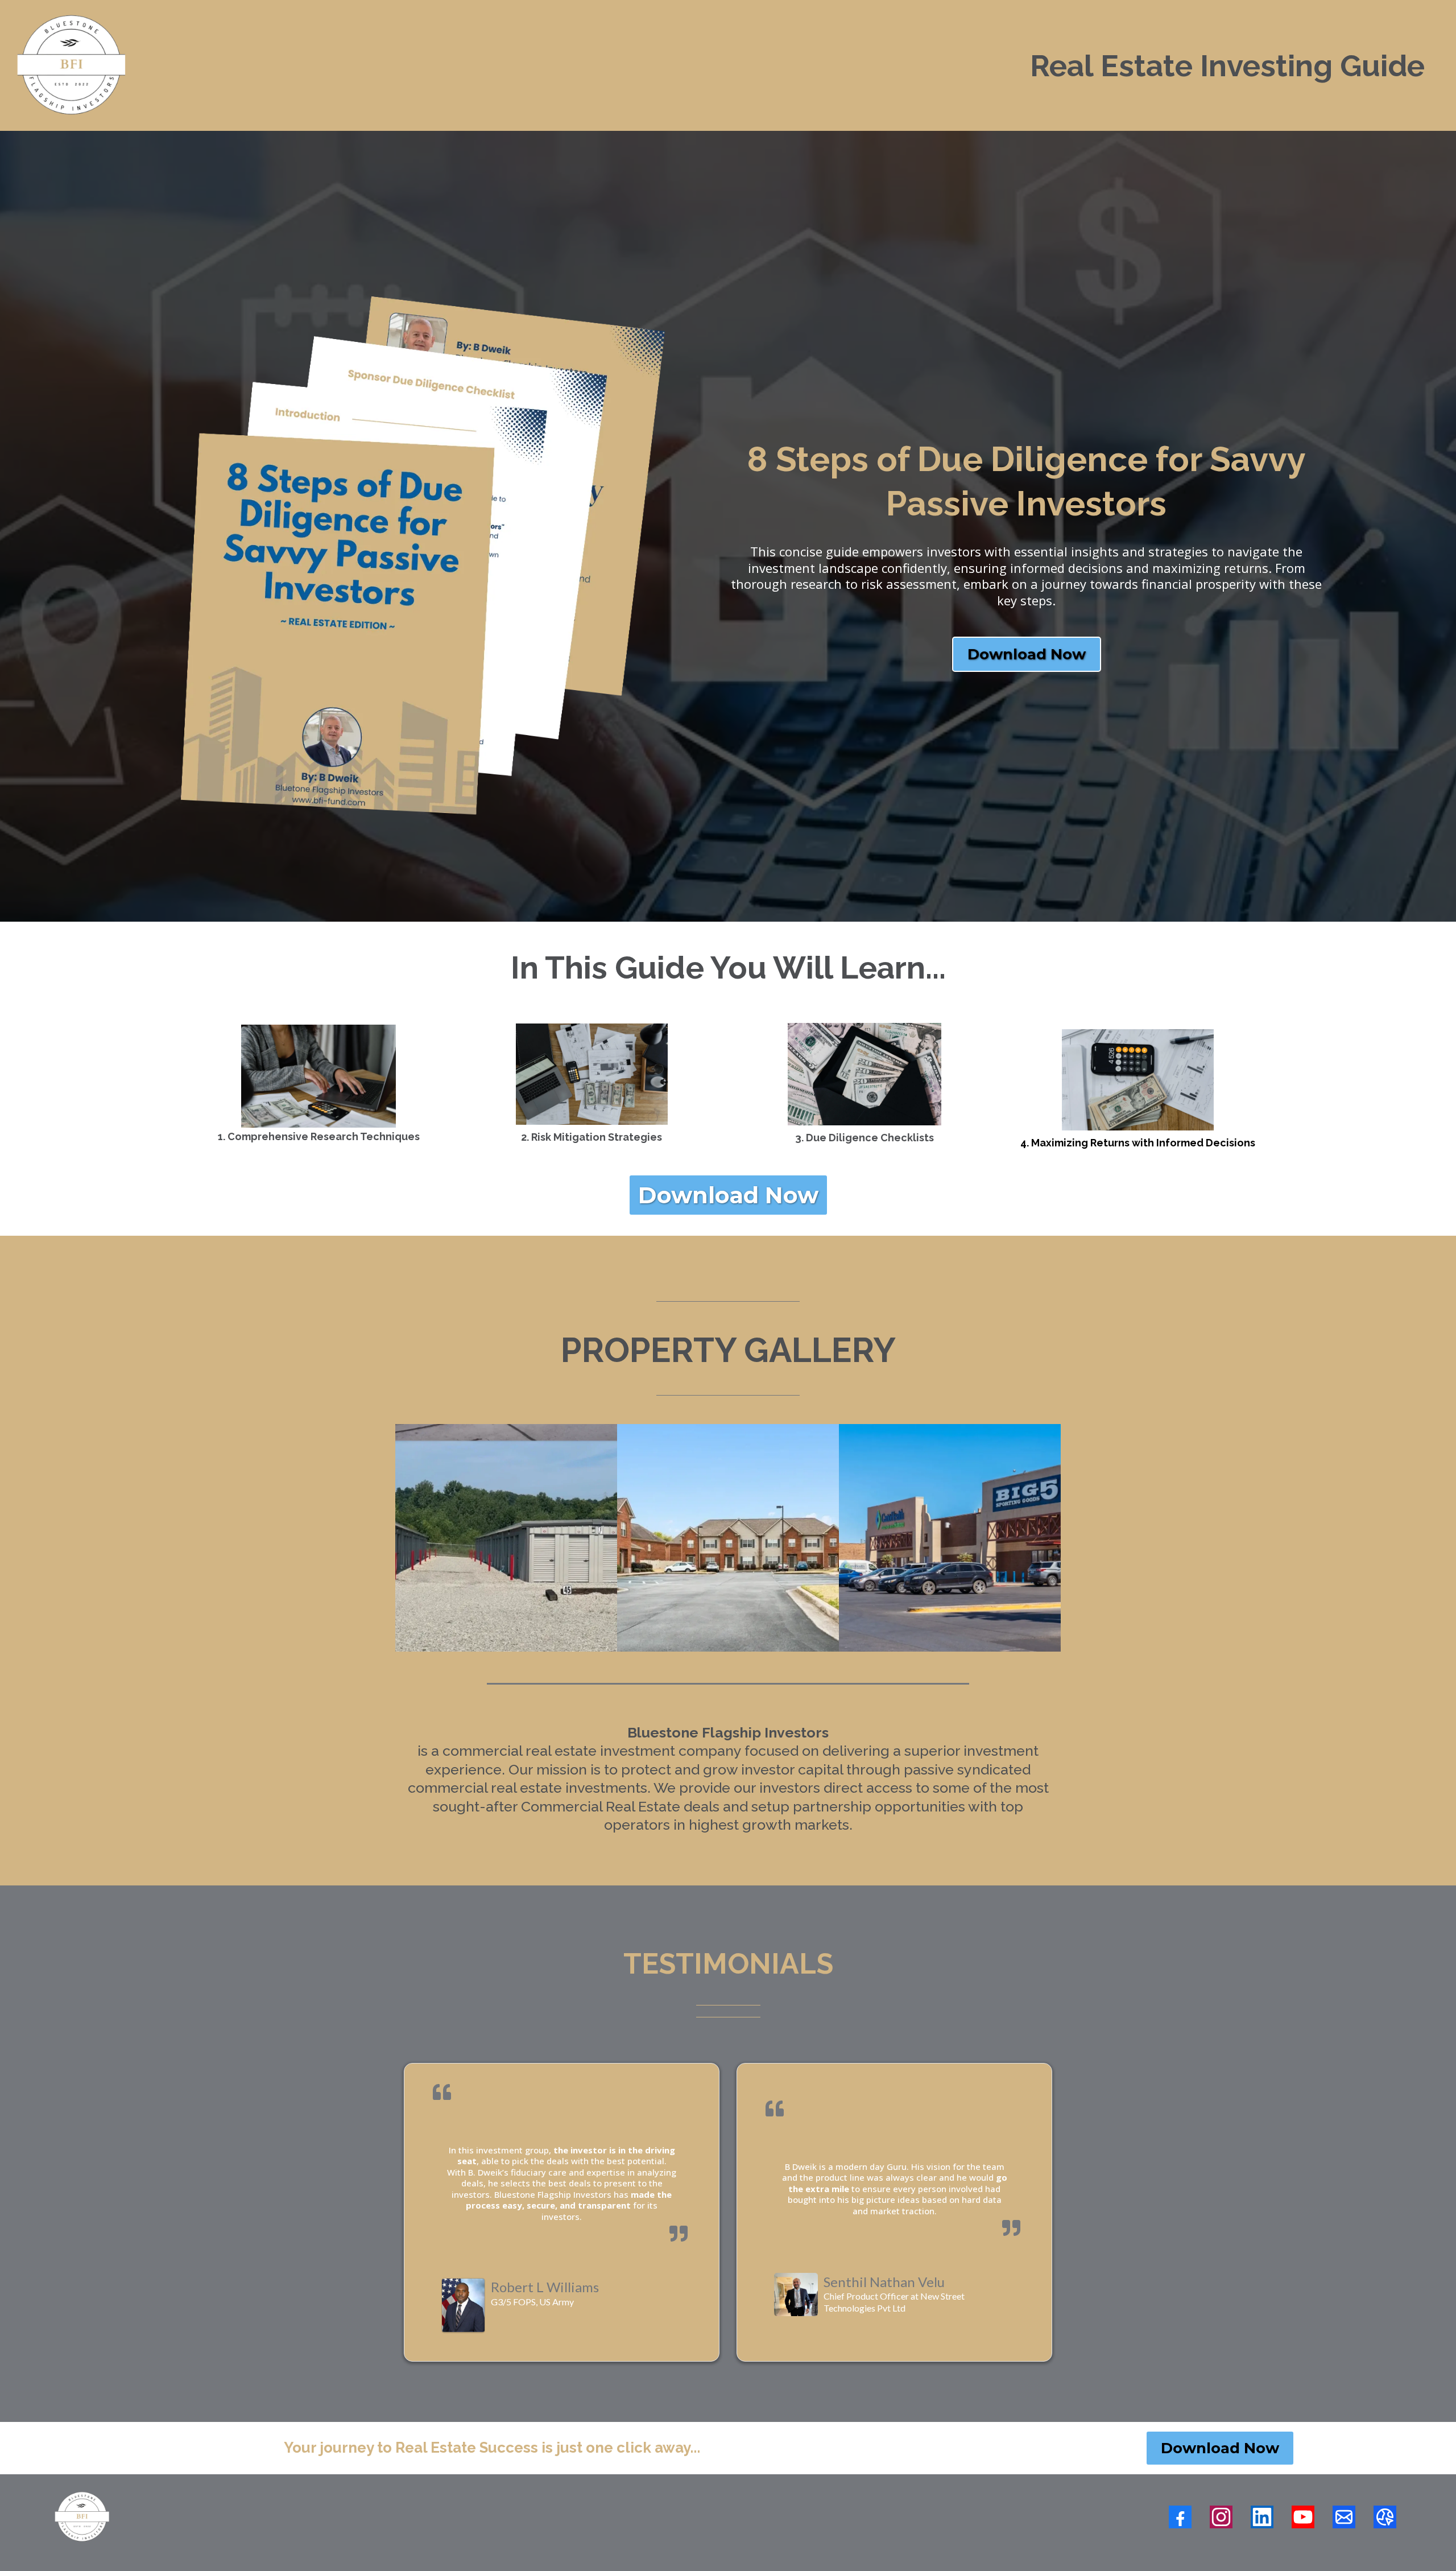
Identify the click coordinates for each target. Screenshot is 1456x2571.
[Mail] (1344, 2517)
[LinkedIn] (1262, 2517)
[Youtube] (1303, 2517)
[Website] (1385, 2517)
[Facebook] (1180, 2517)
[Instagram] (1221, 2517)
